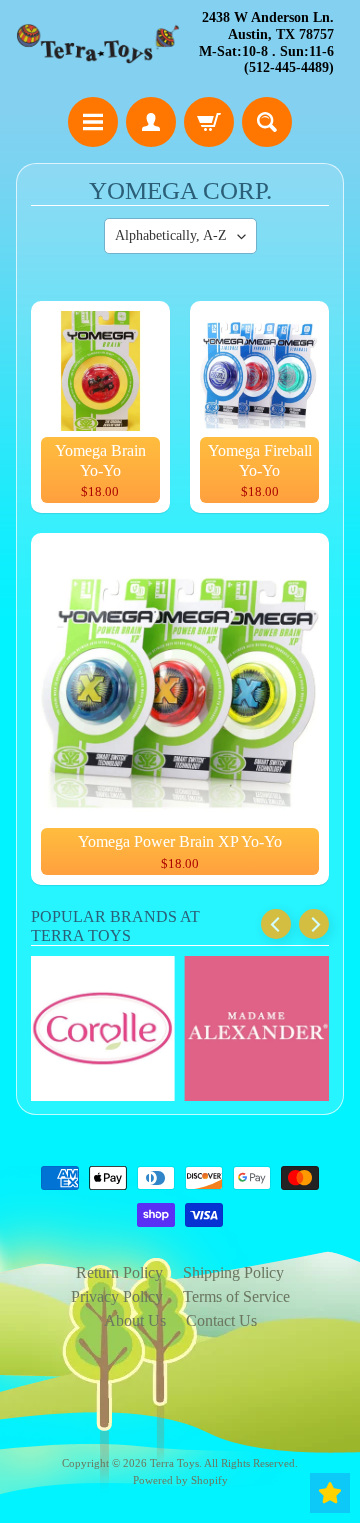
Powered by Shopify (180, 1480)
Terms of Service (236, 1296)
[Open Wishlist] (330, 1493)
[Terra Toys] (98, 44)
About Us (135, 1320)
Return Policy (119, 1272)
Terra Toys (174, 1463)
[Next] (314, 924)
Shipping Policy (233, 1272)
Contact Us (221, 1320)
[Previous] (276, 924)
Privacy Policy (117, 1296)
